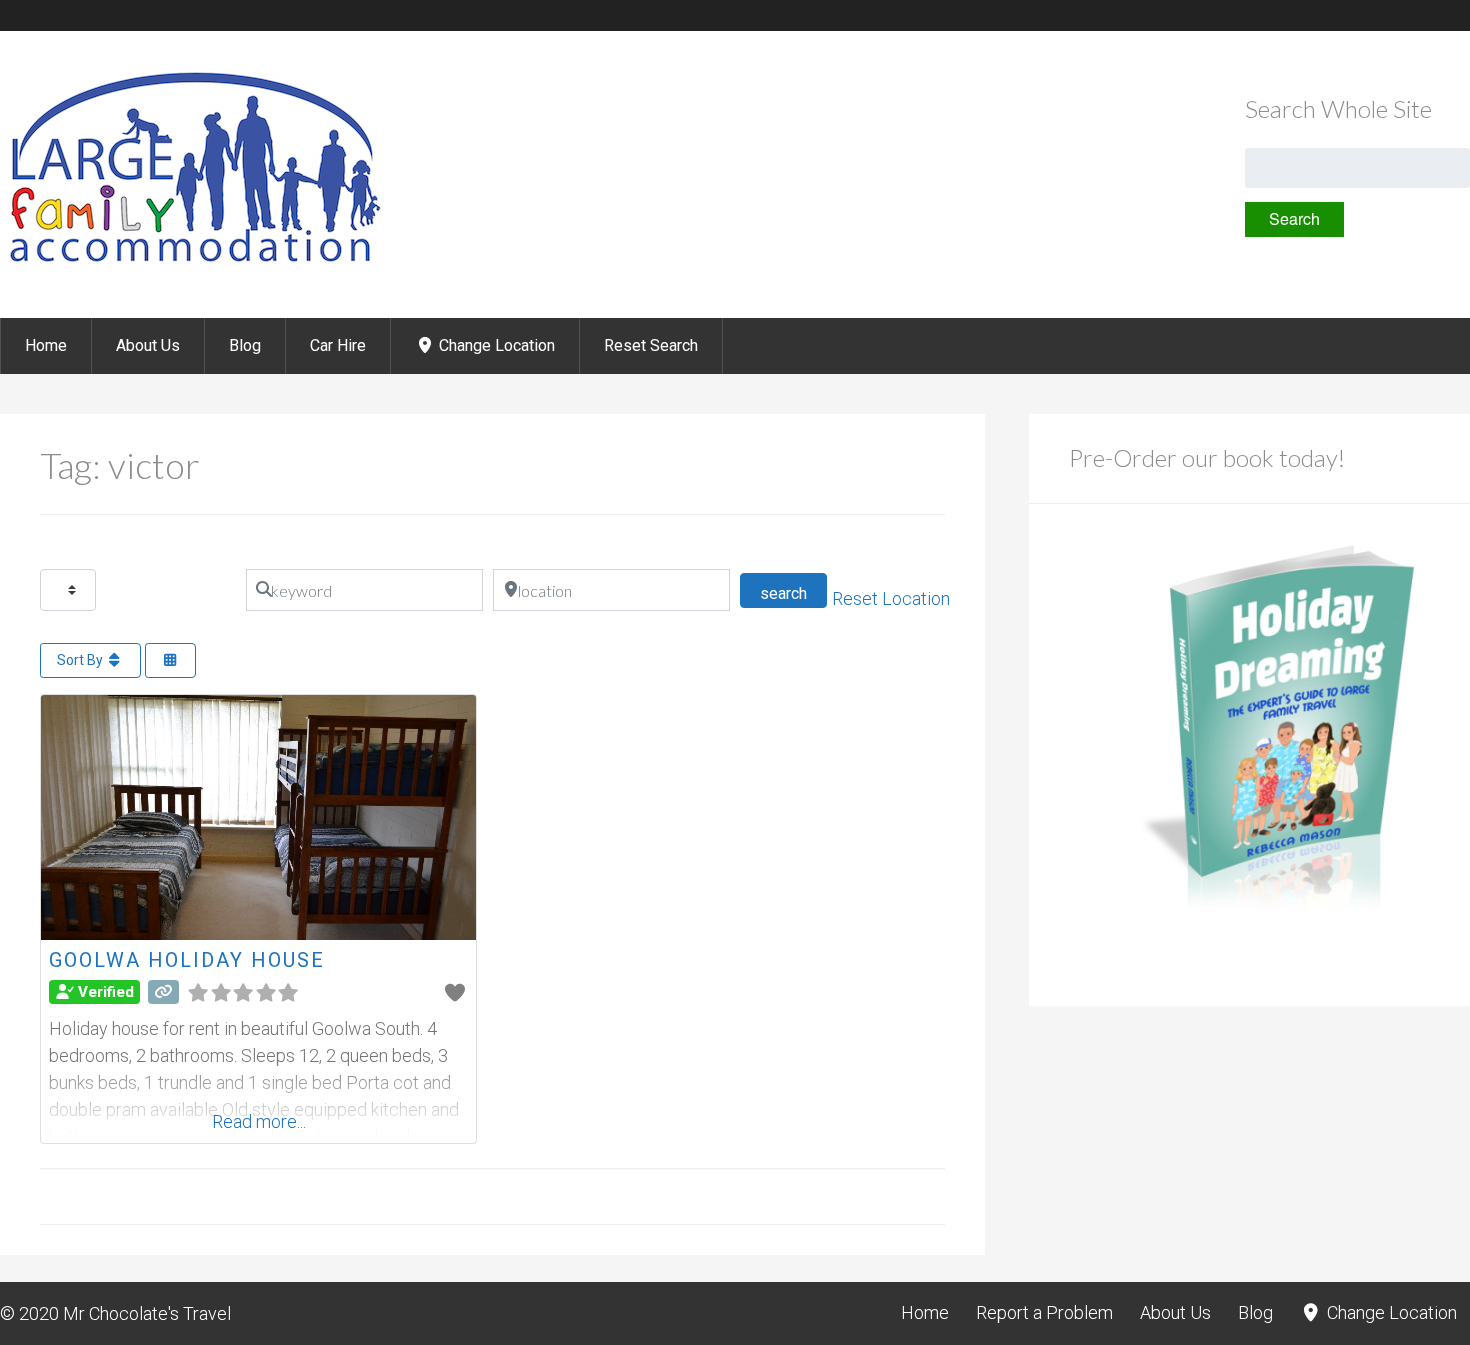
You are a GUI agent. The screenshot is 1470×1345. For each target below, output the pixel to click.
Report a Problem (1044, 1312)
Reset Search (651, 345)
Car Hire (338, 345)
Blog (245, 345)
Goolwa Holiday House (187, 960)
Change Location (495, 345)
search (793, 593)
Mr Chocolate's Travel (147, 1313)
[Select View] (171, 660)
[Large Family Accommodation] (193, 264)
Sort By (81, 660)
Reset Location (891, 598)
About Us (148, 345)
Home (46, 345)
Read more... (259, 1121)
